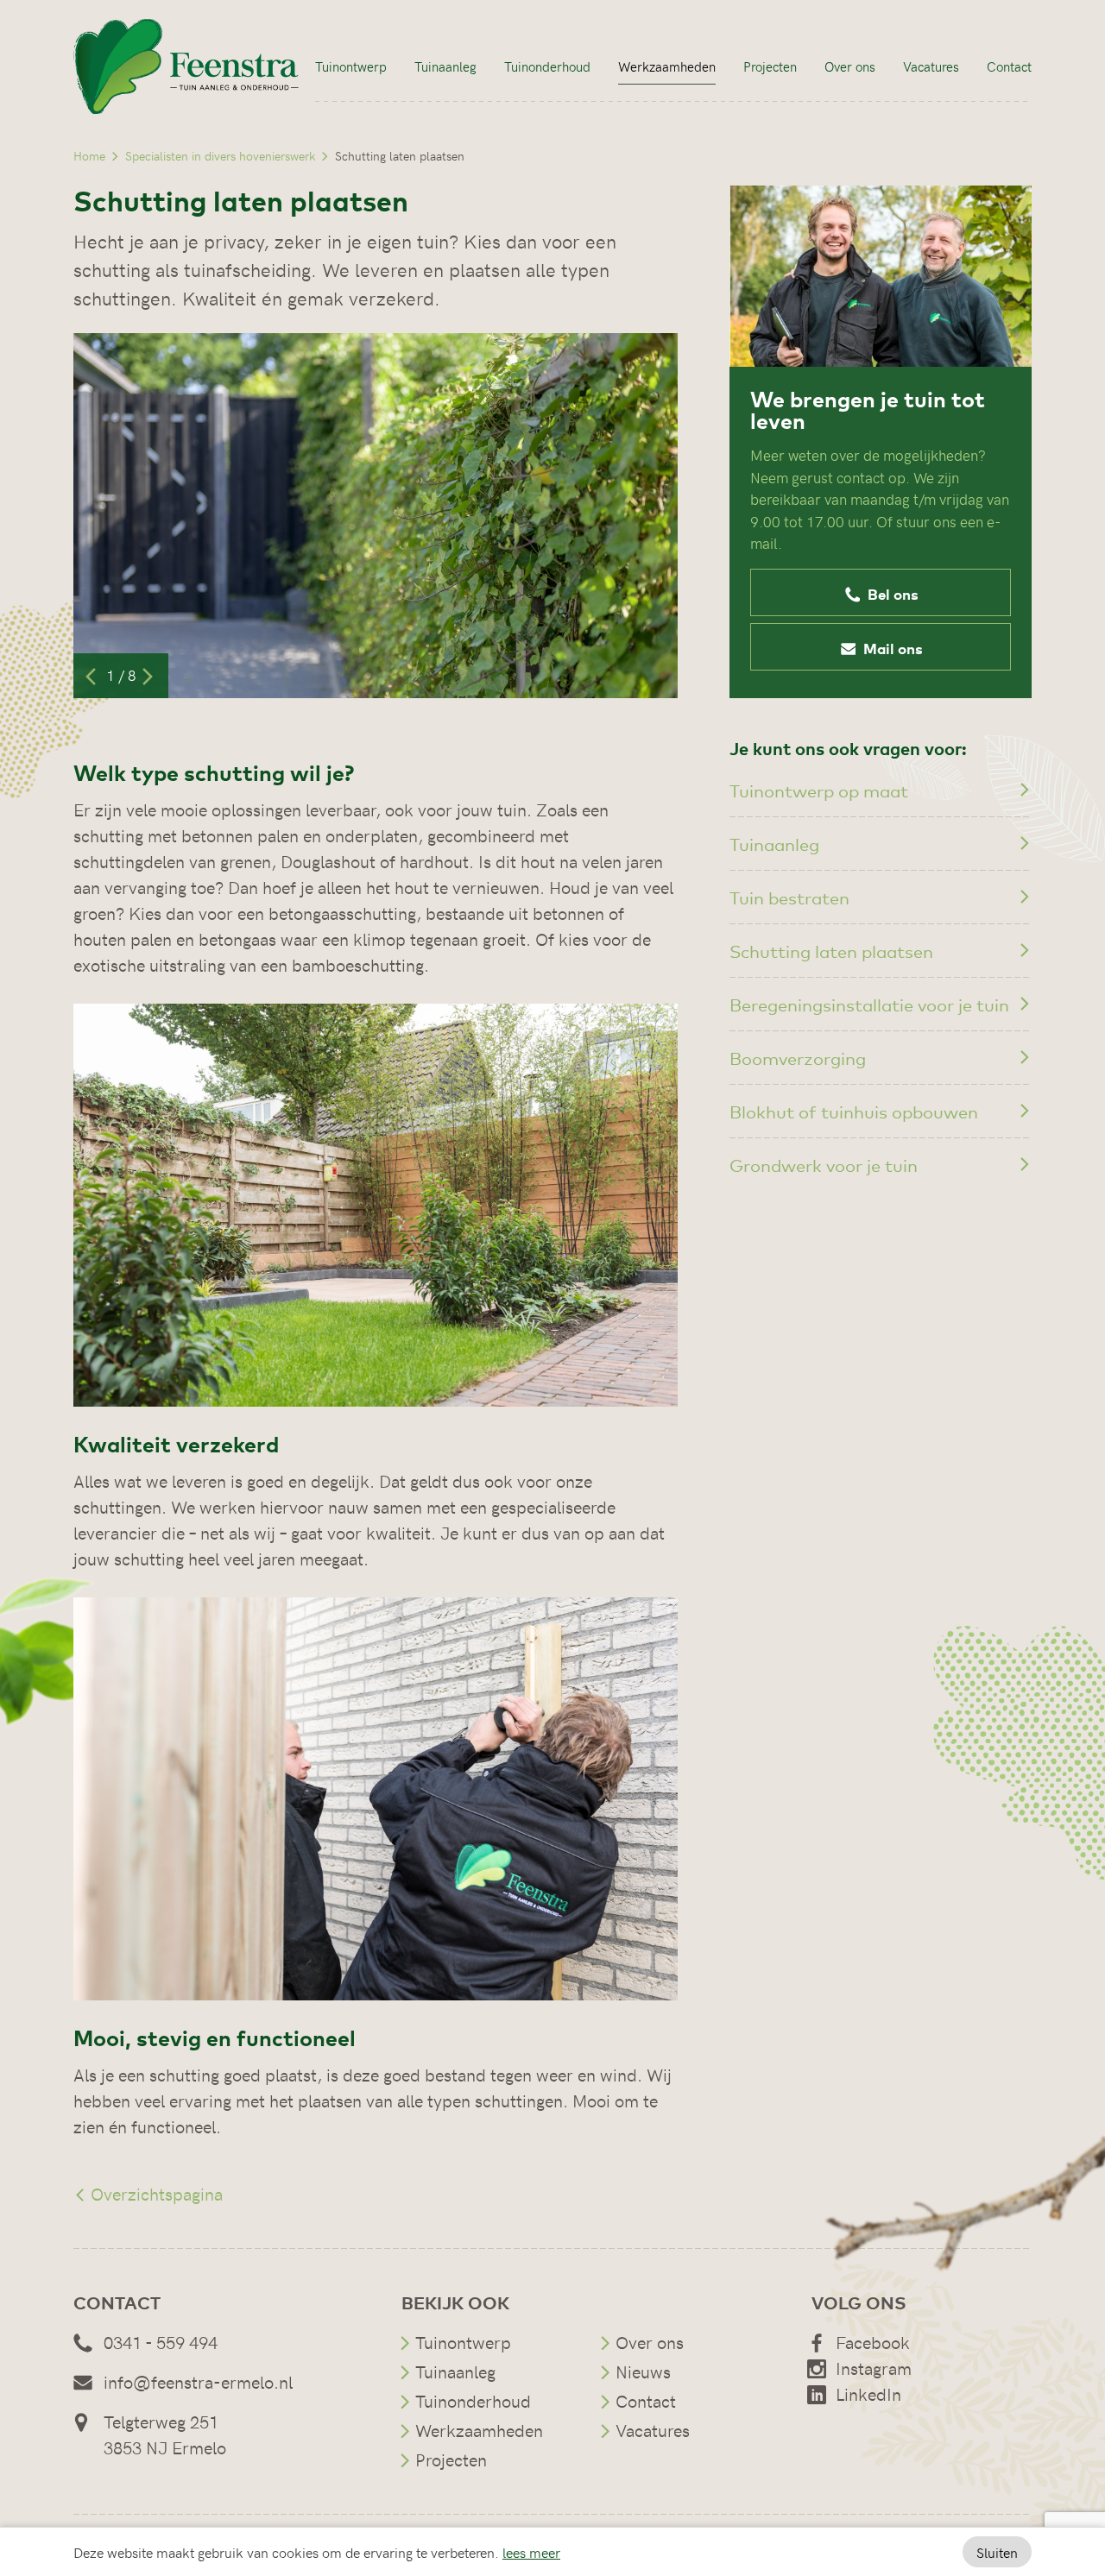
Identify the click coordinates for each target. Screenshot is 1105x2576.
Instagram (874, 2368)
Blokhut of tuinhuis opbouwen (854, 1111)
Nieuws (643, 2371)
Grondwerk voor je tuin (824, 1165)
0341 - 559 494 (161, 2342)
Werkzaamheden (667, 66)
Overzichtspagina (155, 2193)
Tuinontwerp (351, 66)
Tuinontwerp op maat (819, 790)
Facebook (873, 2342)
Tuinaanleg (445, 66)
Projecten (770, 66)
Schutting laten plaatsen (831, 951)
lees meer (531, 2552)
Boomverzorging (798, 1058)
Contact (1009, 66)
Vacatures (931, 66)
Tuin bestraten (789, 897)
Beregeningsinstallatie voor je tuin (869, 1004)
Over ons (850, 66)
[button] (881, 592)
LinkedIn (868, 2393)
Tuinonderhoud (547, 66)
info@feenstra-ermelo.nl (198, 2381)
